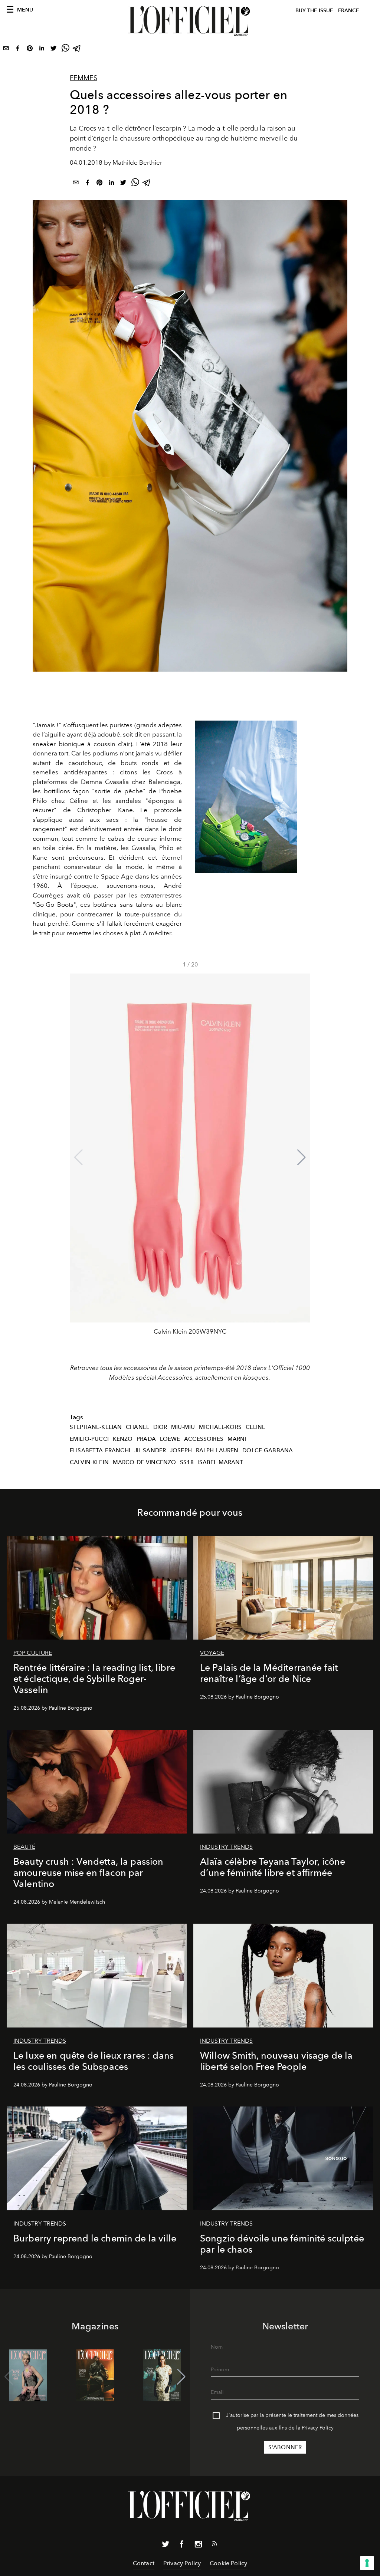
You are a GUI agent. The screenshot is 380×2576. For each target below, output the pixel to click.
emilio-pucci (89, 1439)
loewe (170, 1439)
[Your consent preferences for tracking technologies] (367, 2563)
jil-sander (150, 1450)
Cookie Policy (228, 2563)
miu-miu (183, 1427)
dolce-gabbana (268, 1450)
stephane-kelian (96, 1427)
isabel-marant (220, 1462)
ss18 (187, 1462)
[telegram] (77, 50)
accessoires (204, 1439)
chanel (137, 1427)
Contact (144, 2563)
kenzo (123, 1439)
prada (146, 1439)
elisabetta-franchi (100, 1450)
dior (160, 1427)
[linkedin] (42, 50)
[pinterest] (30, 50)
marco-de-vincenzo (145, 1462)
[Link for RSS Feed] (214, 2545)
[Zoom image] (246, 797)
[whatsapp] (65, 50)
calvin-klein (89, 1462)
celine (256, 1427)
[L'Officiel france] (190, 21)
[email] (6, 50)
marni (237, 1439)
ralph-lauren (217, 1450)
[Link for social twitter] (166, 2546)
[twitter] (53, 50)
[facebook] (18, 50)
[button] (302, 1157)
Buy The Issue (314, 11)
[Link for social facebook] (182, 2546)
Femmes (83, 78)
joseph (181, 1450)
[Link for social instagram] (198, 2546)
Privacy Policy (318, 2428)
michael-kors (220, 1427)
